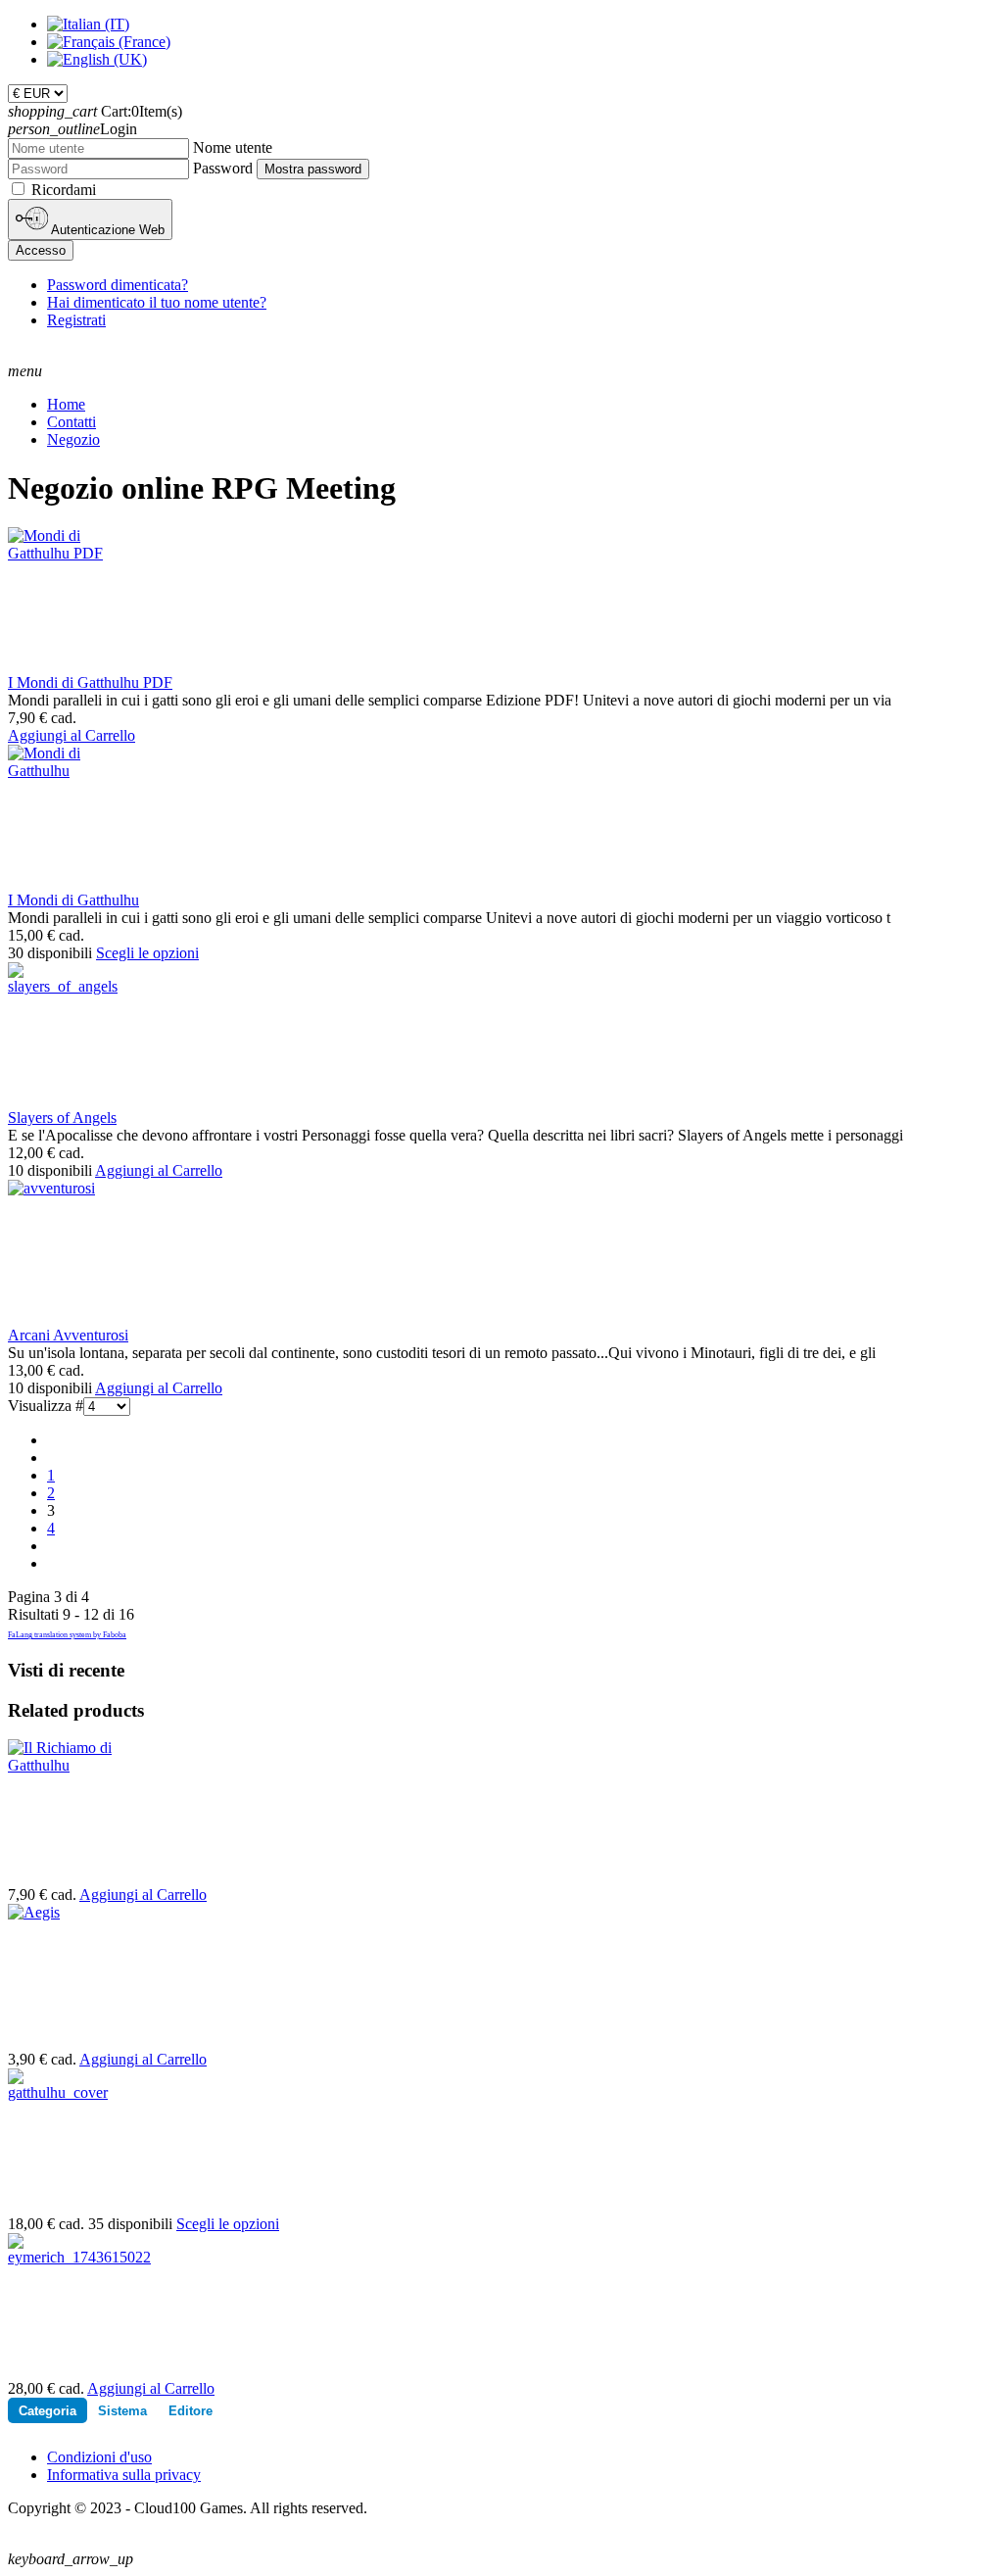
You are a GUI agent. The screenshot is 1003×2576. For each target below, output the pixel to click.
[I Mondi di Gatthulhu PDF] (61, 553)
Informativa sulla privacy (124, 2475)
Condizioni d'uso (99, 2457)
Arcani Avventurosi (68, 1335)
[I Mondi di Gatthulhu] (61, 771)
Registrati (76, 320)
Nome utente (233, 147)
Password (223, 168)
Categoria (48, 2411)
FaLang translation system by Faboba (67, 1635)
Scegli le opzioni (147, 953)
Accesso (41, 250)
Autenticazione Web (106, 230)
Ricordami (64, 190)
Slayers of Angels (62, 1118)
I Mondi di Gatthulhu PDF (90, 682)
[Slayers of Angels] (63, 986)
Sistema (122, 2411)
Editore (191, 2411)
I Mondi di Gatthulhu (73, 900)
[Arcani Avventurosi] (51, 1188)
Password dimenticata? (118, 285)
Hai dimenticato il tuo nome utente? (157, 302)
